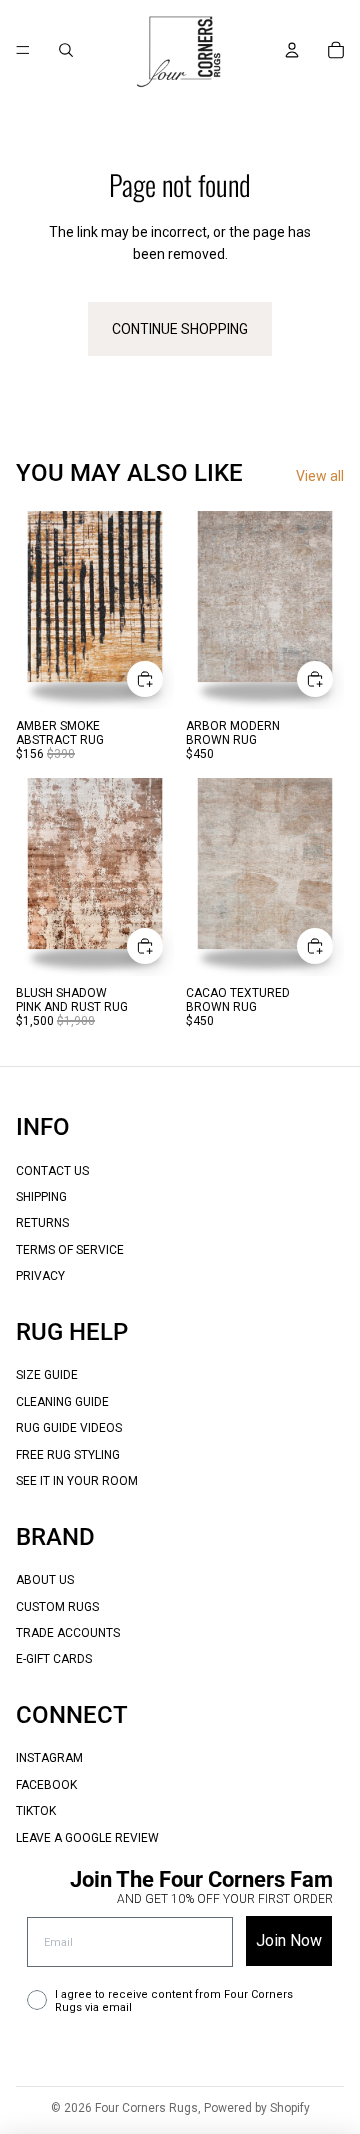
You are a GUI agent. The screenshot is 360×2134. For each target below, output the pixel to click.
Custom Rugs (57, 1607)
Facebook (46, 1785)
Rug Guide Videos (69, 1428)
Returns (42, 1223)
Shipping (41, 1197)
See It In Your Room (77, 1481)
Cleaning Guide (62, 1402)
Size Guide (47, 1375)
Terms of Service (70, 1250)
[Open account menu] (292, 50)
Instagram (49, 1758)
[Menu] (23, 50)
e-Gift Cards (54, 1659)
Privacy (40, 1276)
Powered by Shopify (257, 2108)
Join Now (289, 1940)
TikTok (36, 1811)
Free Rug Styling (68, 1455)
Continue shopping (180, 329)
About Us (45, 1580)
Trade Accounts (68, 1633)
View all (320, 476)
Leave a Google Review (87, 1838)
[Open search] (66, 50)
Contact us (52, 1171)
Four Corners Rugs (146, 2108)
